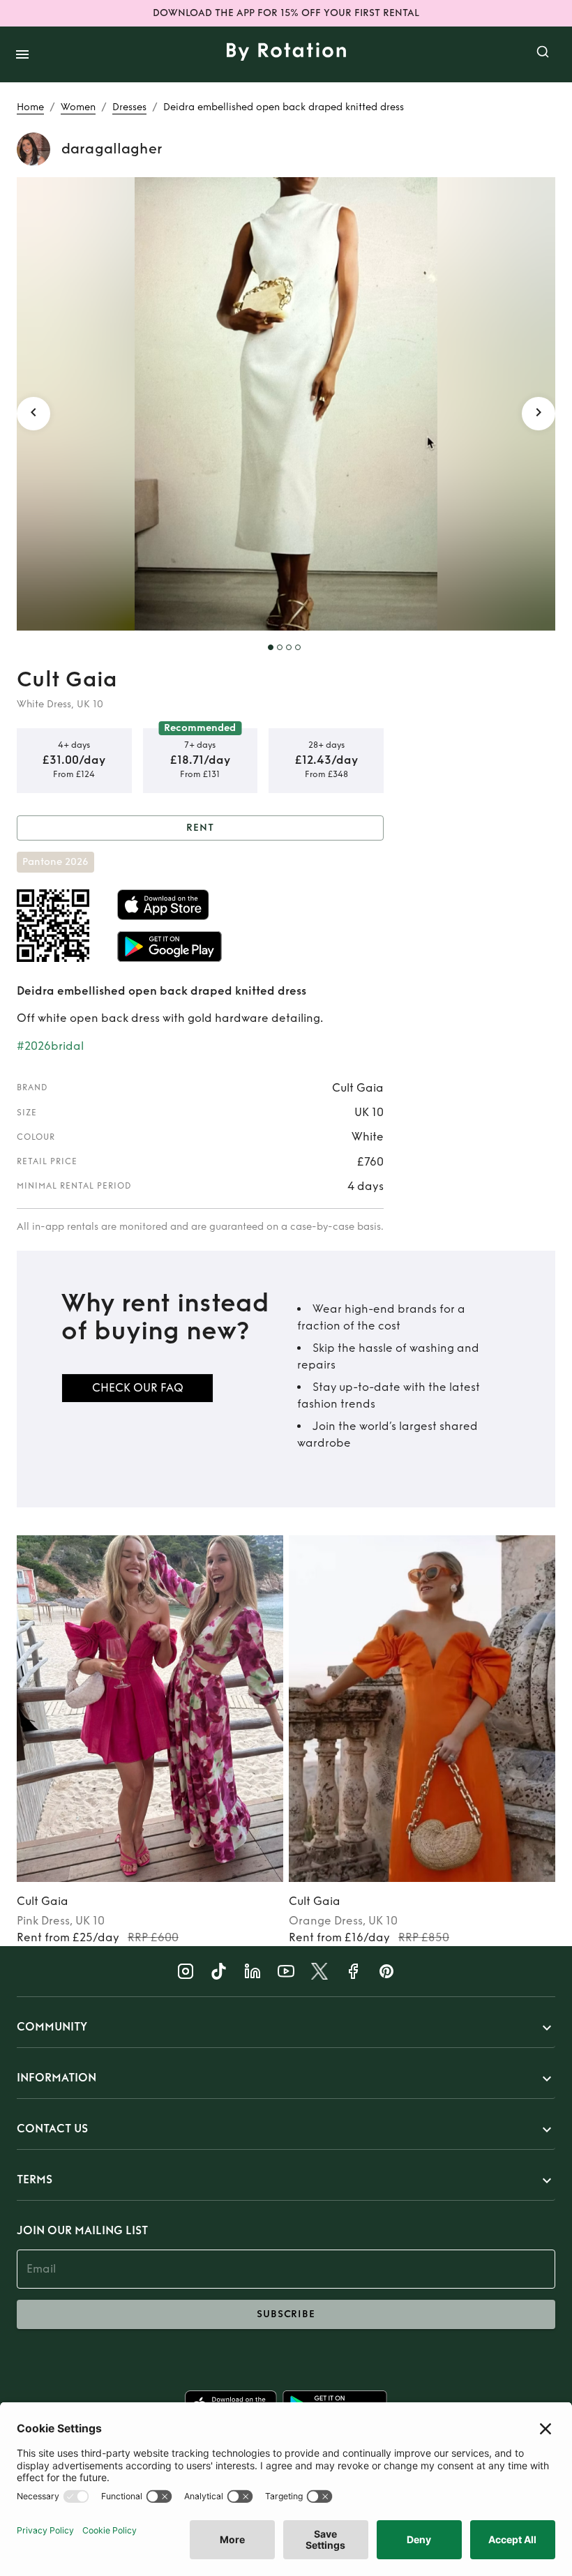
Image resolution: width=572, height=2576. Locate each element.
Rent (200, 828)
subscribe (286, 2314)
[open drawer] (22, 54)
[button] (286, 2028)
